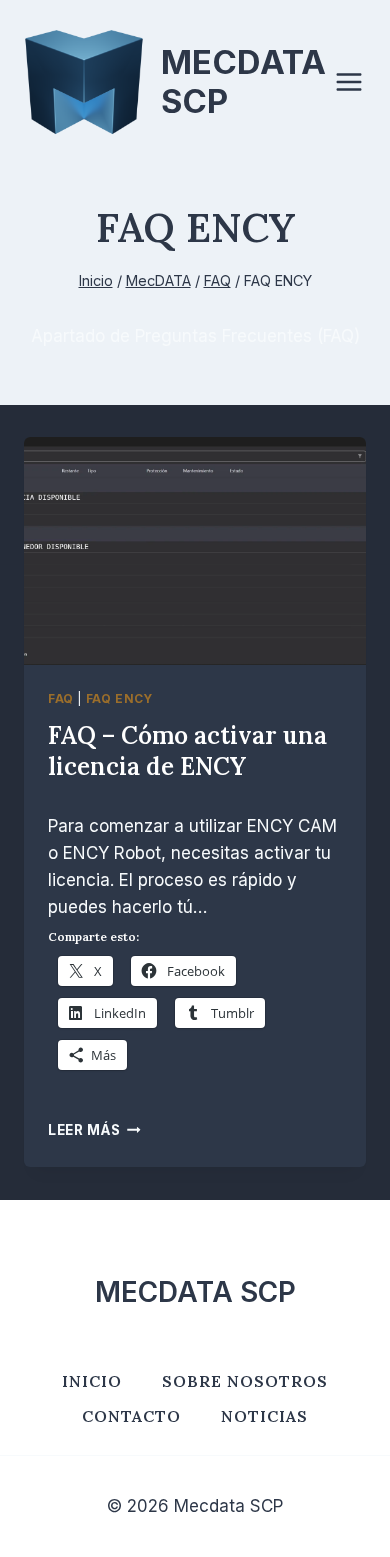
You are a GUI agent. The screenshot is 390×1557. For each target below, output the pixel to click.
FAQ (61, 698)
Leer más (94, 1130)
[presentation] (195, 551)
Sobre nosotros (245, 1381)
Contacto (131, 1416)
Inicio (92, 1381)
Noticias (264, 1416)
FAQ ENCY (119, 698)
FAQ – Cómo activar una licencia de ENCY (187, 751)
